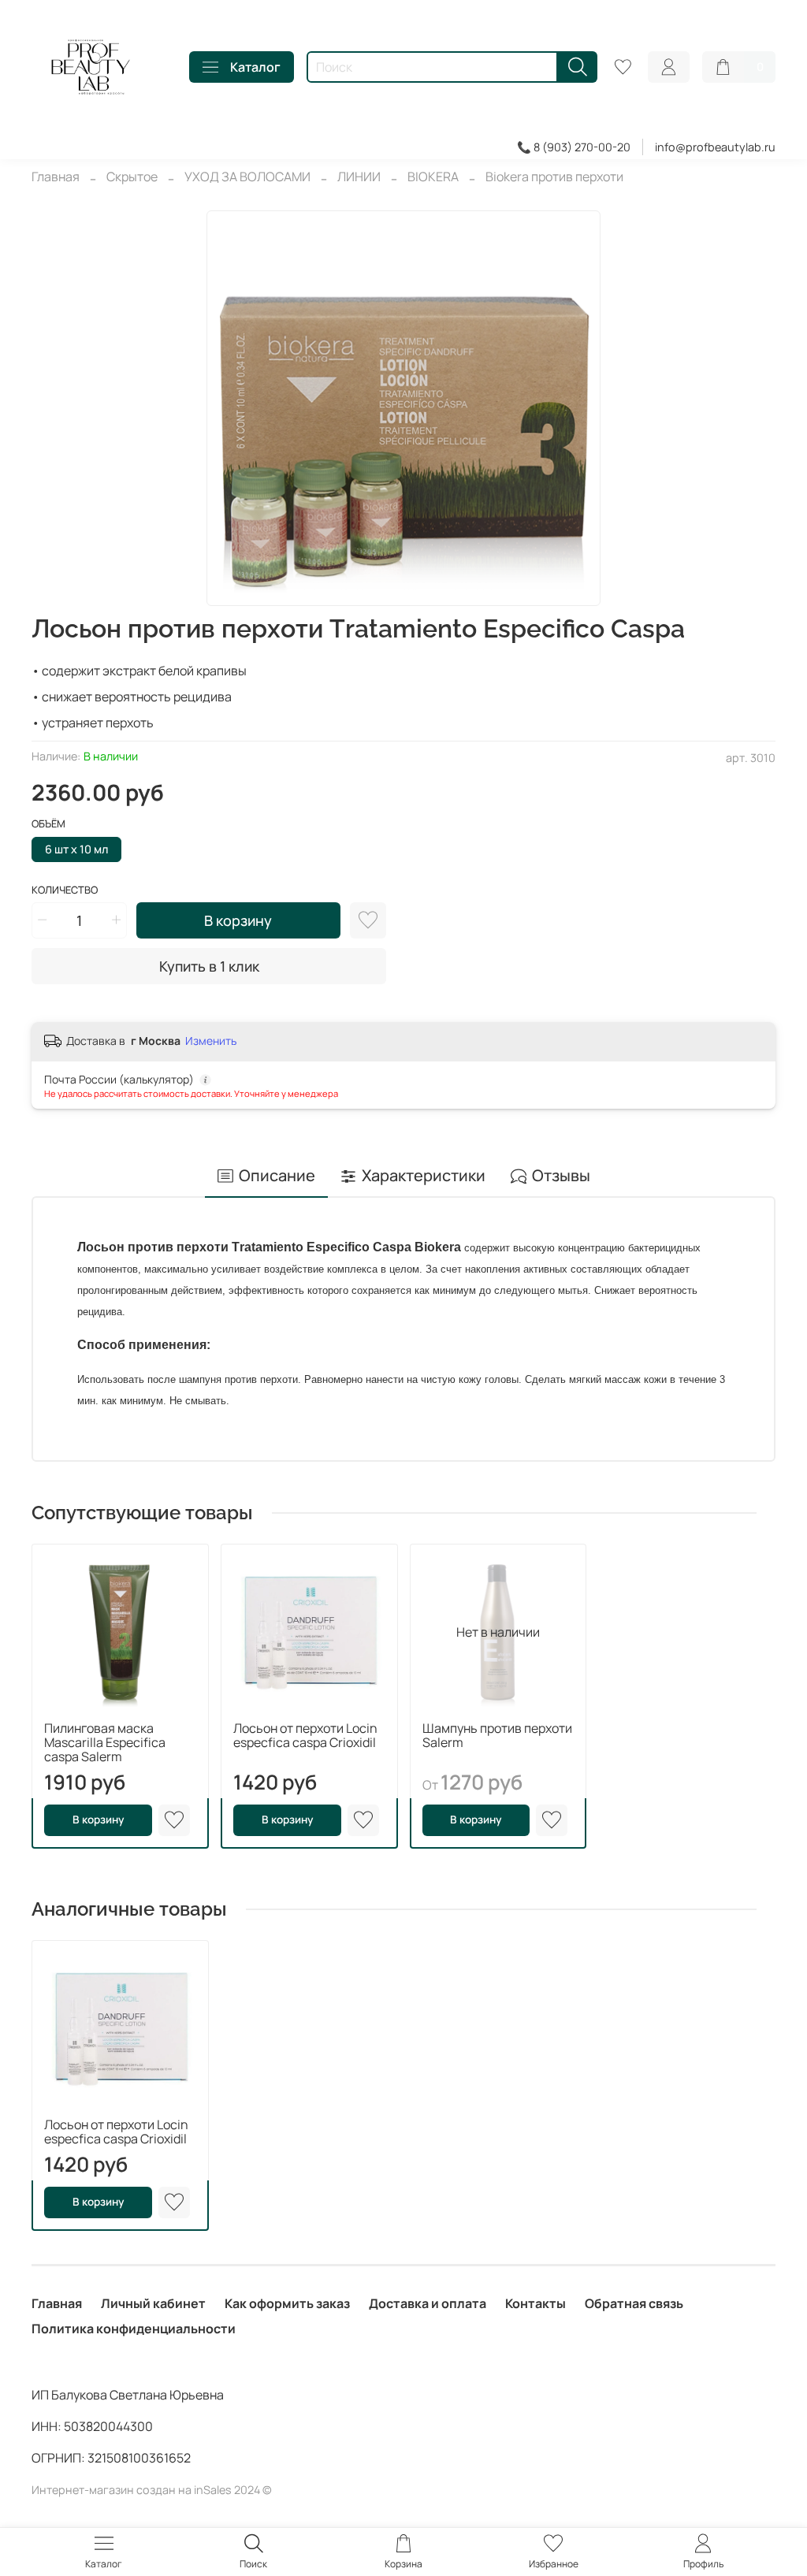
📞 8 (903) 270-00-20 (574, 147)
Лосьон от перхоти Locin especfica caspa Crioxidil (305, 1734)
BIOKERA (433, 177)
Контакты (536, 2303)
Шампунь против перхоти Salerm (497, 1734)
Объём (48, 824)
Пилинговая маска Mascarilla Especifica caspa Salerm (105, 1741)
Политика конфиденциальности (134, 2329)
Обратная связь (634, 2303)
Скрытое (132, 177)
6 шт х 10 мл (76, 849)
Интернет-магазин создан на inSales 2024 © (152, 2490)
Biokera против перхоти (554, 177)
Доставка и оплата (428, 2303)
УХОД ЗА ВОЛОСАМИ (247, 177)
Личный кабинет (153, 2303)
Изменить (211, 1041)
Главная (56, 177)
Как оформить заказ (287, 2303)
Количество (65, 890)
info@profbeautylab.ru (715, 147)
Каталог (255, 67)
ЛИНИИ (359, 177)
